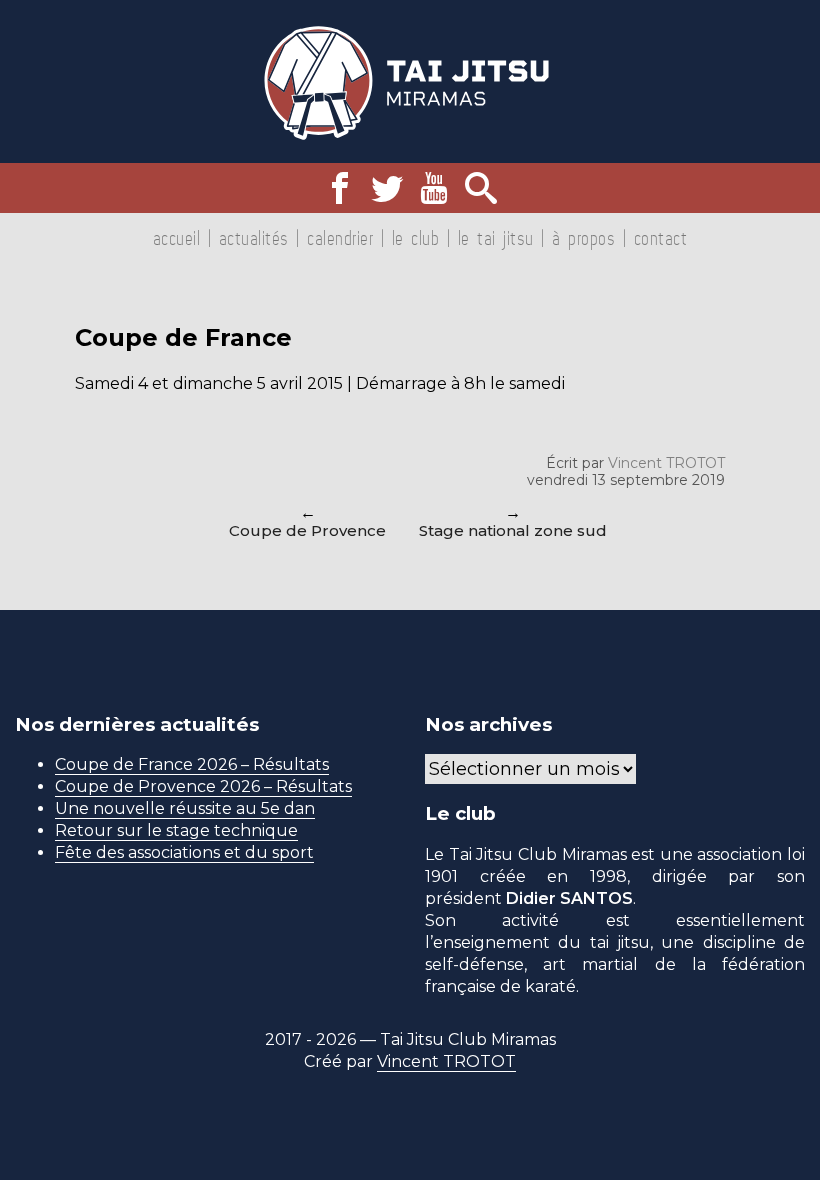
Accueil (177, 238)
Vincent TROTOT (666, 463)
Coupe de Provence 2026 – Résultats (203, 786)
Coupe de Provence (307, 530)
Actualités (254, 238)
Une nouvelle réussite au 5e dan (185, 808)
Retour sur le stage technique (176, 830)
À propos (583, 238)
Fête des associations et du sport (184, 852)
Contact (661, 238)
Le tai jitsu (496, 238)
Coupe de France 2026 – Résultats (192, 764)
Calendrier (340, 238)
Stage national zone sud (513, 530)
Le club (416, 238)
